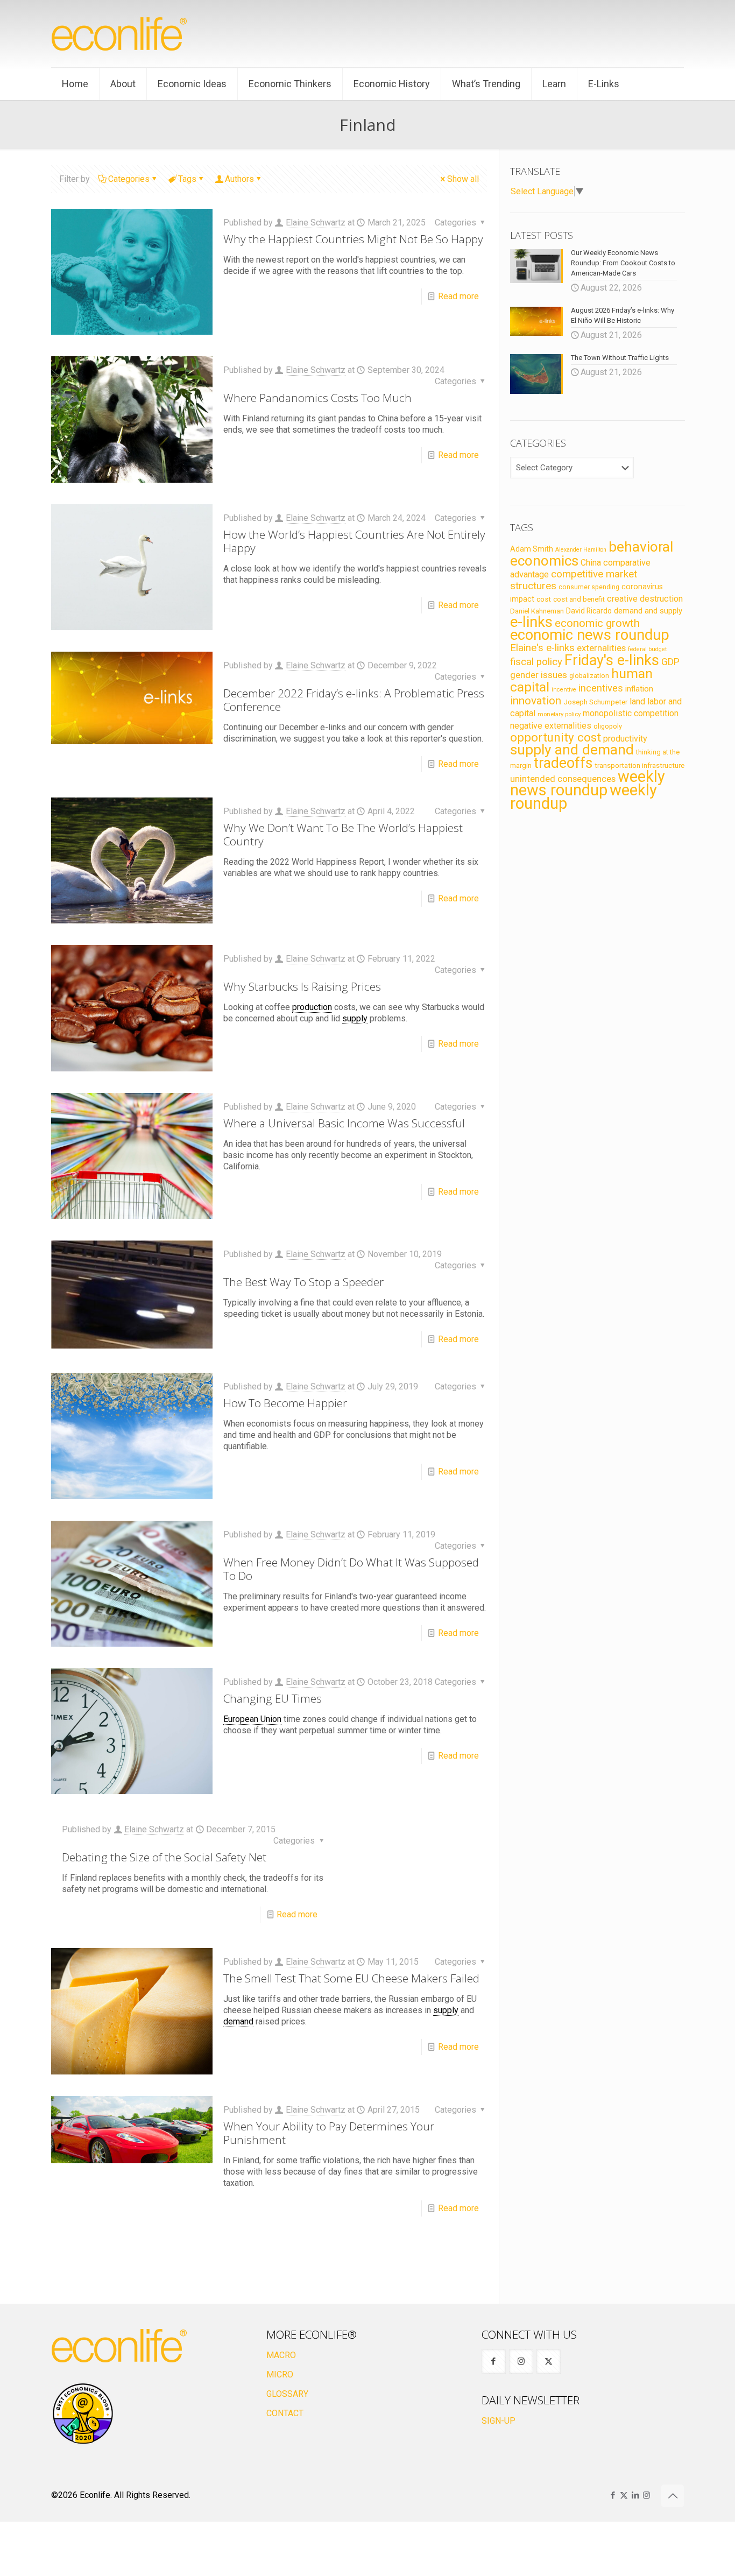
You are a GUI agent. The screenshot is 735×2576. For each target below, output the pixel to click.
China (591, 563)
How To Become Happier (285, 1403)
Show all (463, 179)
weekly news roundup (588, 783)
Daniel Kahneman (537, 611)
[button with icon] (494, 2362)
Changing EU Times (273, 1698)
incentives (601, 688)
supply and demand (572, 750)
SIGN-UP (499, 2421)
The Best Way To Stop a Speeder (303, 1282)
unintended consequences (563, 779)
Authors (239, 179)
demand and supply (648, 611)
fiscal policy (536, 662)
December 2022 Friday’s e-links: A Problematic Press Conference (354, 700)
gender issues (539, 675)
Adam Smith (532, 549)
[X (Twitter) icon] (624, 2495)
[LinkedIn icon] (635, 2495)
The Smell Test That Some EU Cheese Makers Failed (351, 1978)
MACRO (281, 2355)
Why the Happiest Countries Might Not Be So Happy (353, 239)
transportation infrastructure (639, 765)
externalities (601, 648)
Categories (129, 179)
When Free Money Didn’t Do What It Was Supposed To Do (351, 1569)
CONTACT (285, 2413)
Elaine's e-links (542, 648)
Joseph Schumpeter (595, 702)
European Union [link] (252, 1719)
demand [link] (238, 2021)
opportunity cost (556, 737)
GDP (670, 662)
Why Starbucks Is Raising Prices (302, 986)
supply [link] (355, 1018)
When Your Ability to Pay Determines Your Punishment (329, 2133)
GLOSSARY (287, 2394)
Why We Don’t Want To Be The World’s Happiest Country (343, 834)
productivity (625, 739)
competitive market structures (574, 580)
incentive (564, 690)
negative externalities (551, 726)
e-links (531, 622)
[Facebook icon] (613, 2495)
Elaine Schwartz (316, 223)
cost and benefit (579, 599)
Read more (458, 296)
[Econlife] (120, 34)
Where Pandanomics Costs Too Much (317, 398)
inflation (639, 689)
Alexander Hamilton (581, 550)
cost (544, 599)
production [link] (312, 1007)
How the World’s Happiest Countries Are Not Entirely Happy (354, 541)
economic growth (597, 623)
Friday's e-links (612, 660)
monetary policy (559, 714)
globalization (589, 676)
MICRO (280, 2374)
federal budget (647, 649)
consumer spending (589, 587)
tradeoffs (563, 763)
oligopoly (608, 726)
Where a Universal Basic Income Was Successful (344, 1123)
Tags (187, 179)
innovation (536, 701)
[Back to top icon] (673, 2496)
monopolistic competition (631, 713)
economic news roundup (590, 635)
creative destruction (645, 599)
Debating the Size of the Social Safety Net (164, 1857)
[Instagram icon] (646, 2495)
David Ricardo (589, 611)
